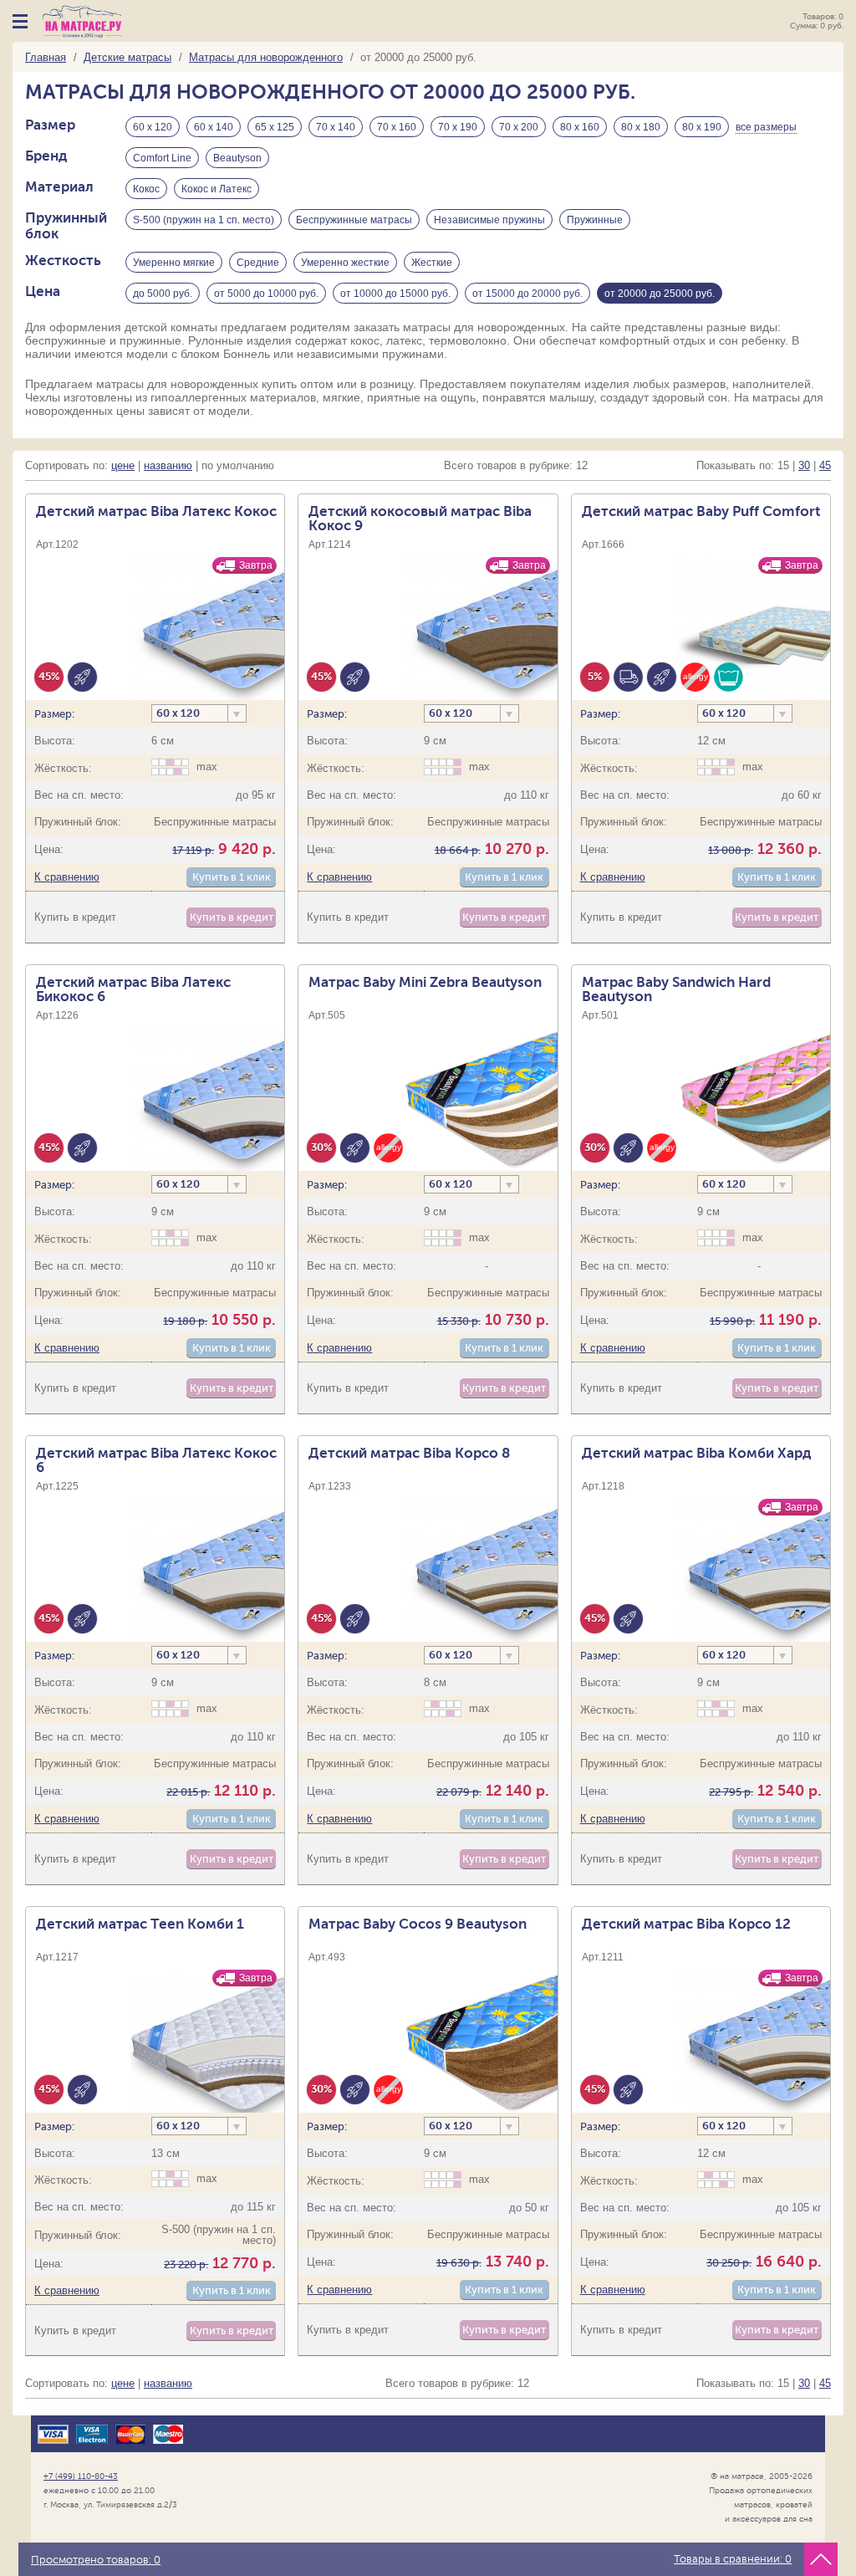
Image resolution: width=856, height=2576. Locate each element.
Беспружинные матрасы (354, 220)
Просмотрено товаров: (96, 2560)
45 (825, 465)
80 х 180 (641, 127)
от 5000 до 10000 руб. (266, 294)
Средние (258, 263)
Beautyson (237, 158)
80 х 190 (702, 127)
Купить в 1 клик (232, 877)
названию (168, 465)
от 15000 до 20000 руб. (527, 294)
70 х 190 (458, 127)
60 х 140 (214, 127)
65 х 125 (275, 127)
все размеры (766, 127)
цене (123, 465)
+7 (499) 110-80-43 (81, 2476)
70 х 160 (397, 127)
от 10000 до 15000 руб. (395, 294)
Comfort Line (162, 158)
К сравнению (67, 877)
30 (804, 465)
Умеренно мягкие (174, 263)
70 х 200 (519, 127)
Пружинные (595, 220)
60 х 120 (153, 127)
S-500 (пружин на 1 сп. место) (204, 220)
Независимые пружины (489, 220)
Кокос (146, 189)
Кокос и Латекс (217, 189)
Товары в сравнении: (733, 2559)
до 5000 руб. (163, 294)
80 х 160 (580, 127)
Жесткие (432, 263)
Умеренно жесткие (345, 263)
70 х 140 (336, 127)
